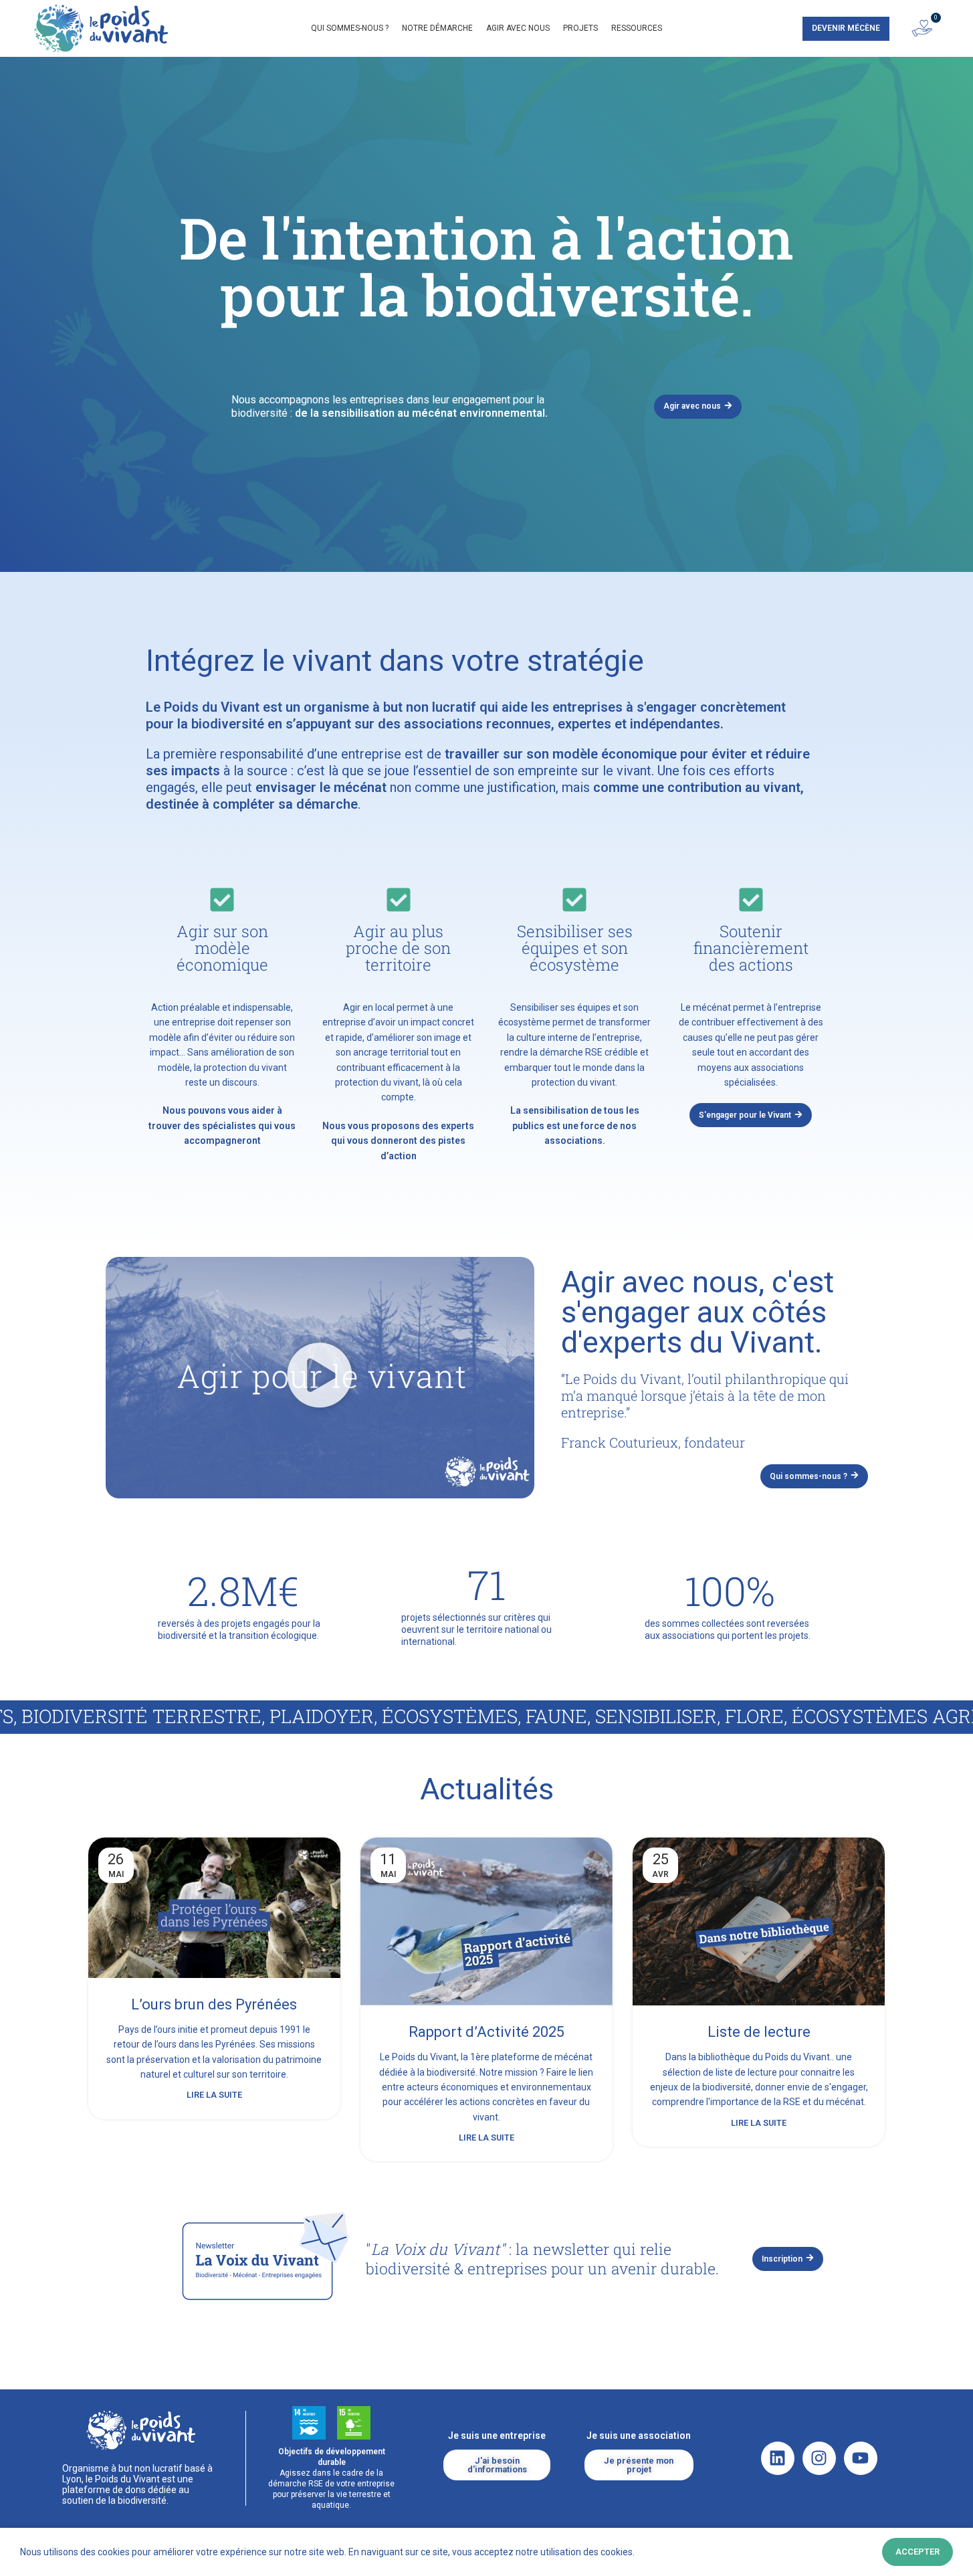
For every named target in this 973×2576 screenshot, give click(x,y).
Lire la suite (214, 2095)
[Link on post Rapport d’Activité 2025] (486, 1922)
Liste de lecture (759, 2032)
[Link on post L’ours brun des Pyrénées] (214, 1908)
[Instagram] (819, 2458)
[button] (320, 1377)
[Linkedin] (778, 2458)
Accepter (917, 2552)
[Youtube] (861, 2458)
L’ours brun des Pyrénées (214, 2004)
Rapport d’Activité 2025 (486, 2032)
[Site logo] (101, 27)
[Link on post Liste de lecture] (759, 1922)
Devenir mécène (846, 28)
